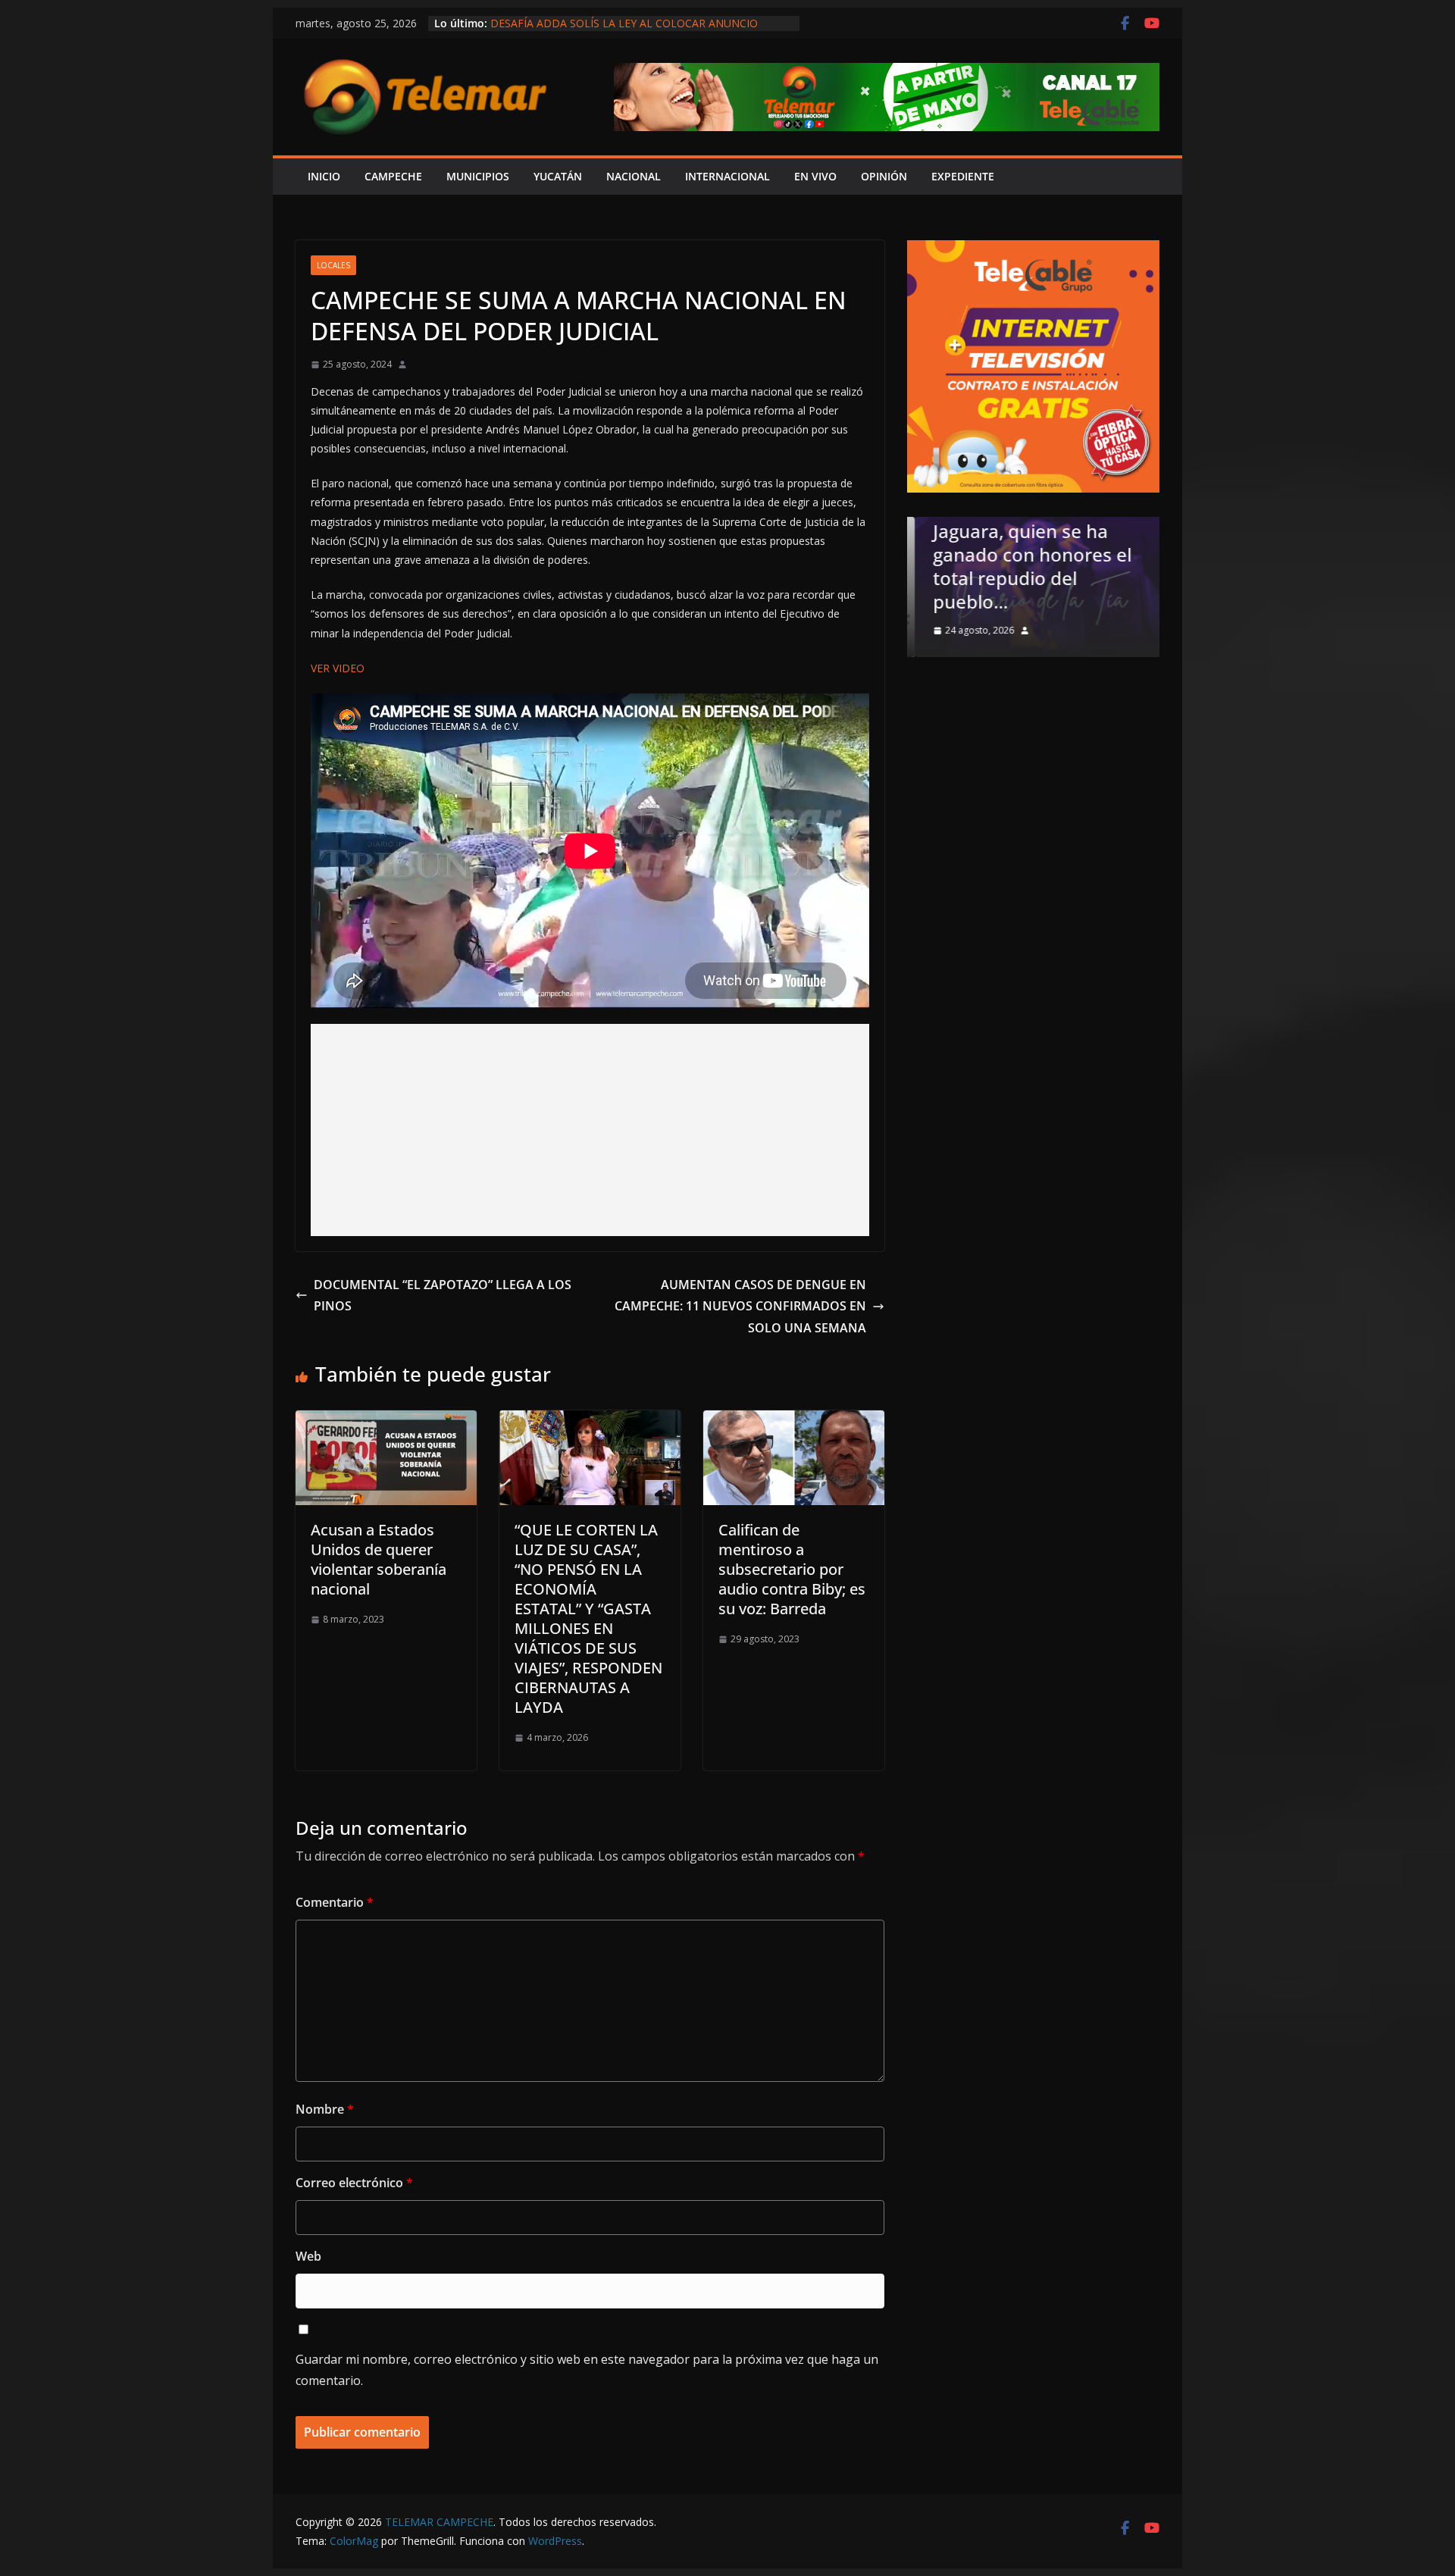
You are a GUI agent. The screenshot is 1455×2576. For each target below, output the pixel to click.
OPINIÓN (884, 176)
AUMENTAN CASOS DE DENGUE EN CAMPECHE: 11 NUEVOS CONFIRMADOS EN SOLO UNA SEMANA (740, 1307)
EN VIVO (815, 176)
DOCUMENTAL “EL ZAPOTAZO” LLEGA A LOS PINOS (443, 1296)
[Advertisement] (590, 1130)
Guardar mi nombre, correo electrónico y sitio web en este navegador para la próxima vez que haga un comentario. (587, 2370)
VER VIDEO (338, 668)
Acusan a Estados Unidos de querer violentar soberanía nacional (379, 1559)
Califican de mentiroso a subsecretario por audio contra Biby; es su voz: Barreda (792, 1569)
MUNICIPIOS (478, 176)
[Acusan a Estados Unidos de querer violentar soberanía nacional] (386, 1421)
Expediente (963, 176)
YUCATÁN (558, 176)
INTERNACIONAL (727, 176)
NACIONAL (634, 176)
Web (308, 2256)
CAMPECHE (393, 176)
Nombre (325, 2109)
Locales (333, 265)
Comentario (335, 1902)
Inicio (324, 176)
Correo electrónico (354, 2183)
